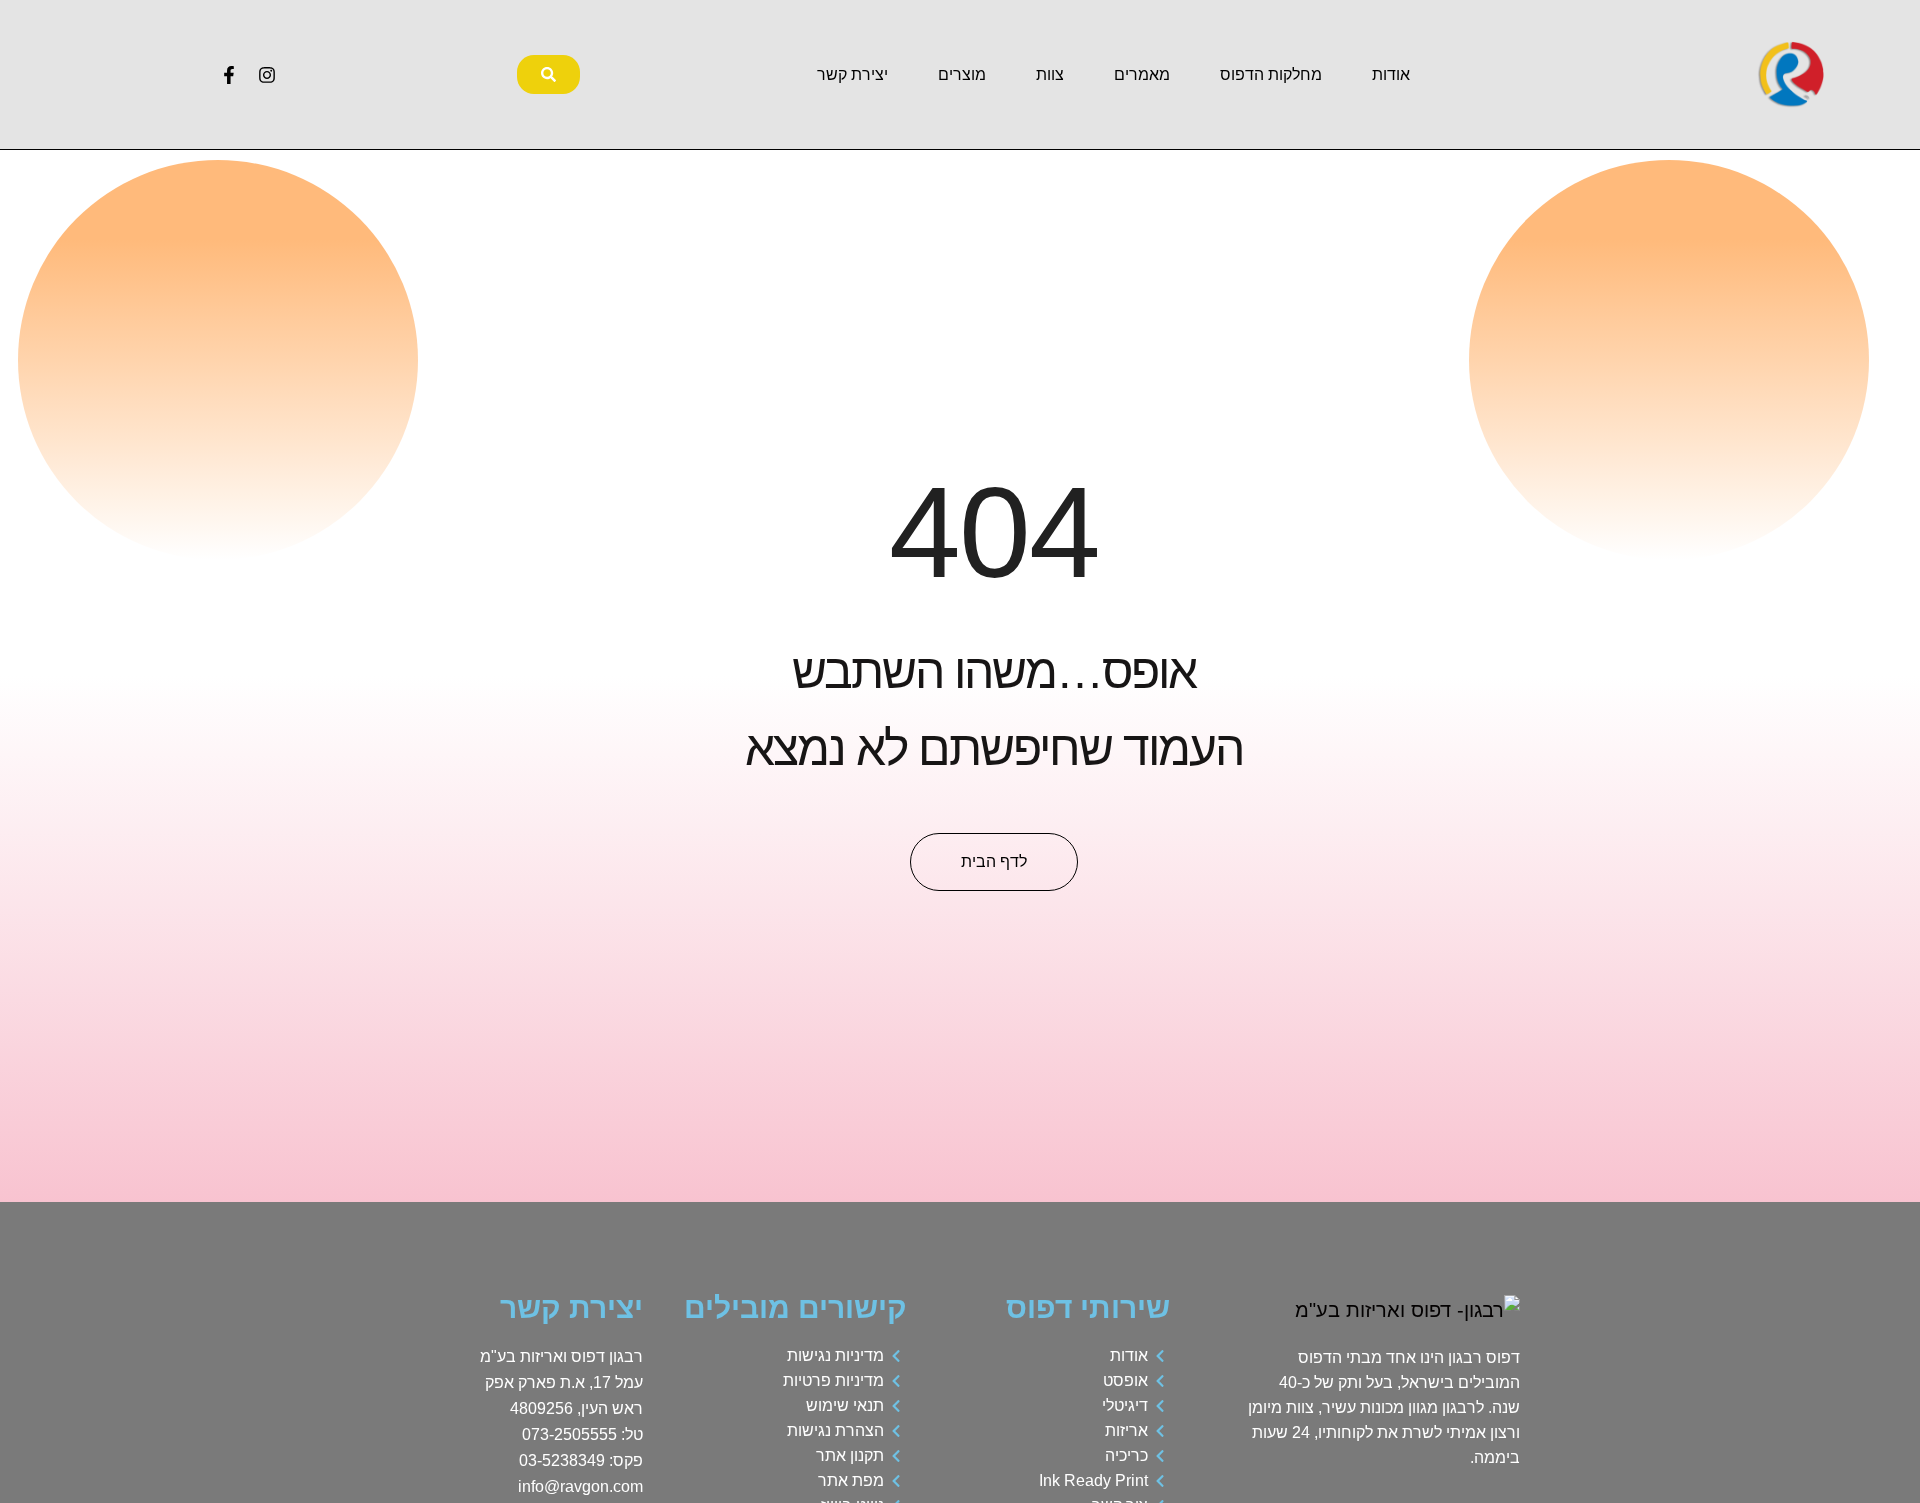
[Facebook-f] (229, 75)
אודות (1391, 74)
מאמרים (1142, 74)
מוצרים (962, 74)
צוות (1050, 74)
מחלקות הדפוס (1271, 74)
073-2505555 (569, 1434)
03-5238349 (562, 1460)
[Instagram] (267, 75)
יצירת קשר (852, 74)
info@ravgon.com (580, 1486)
